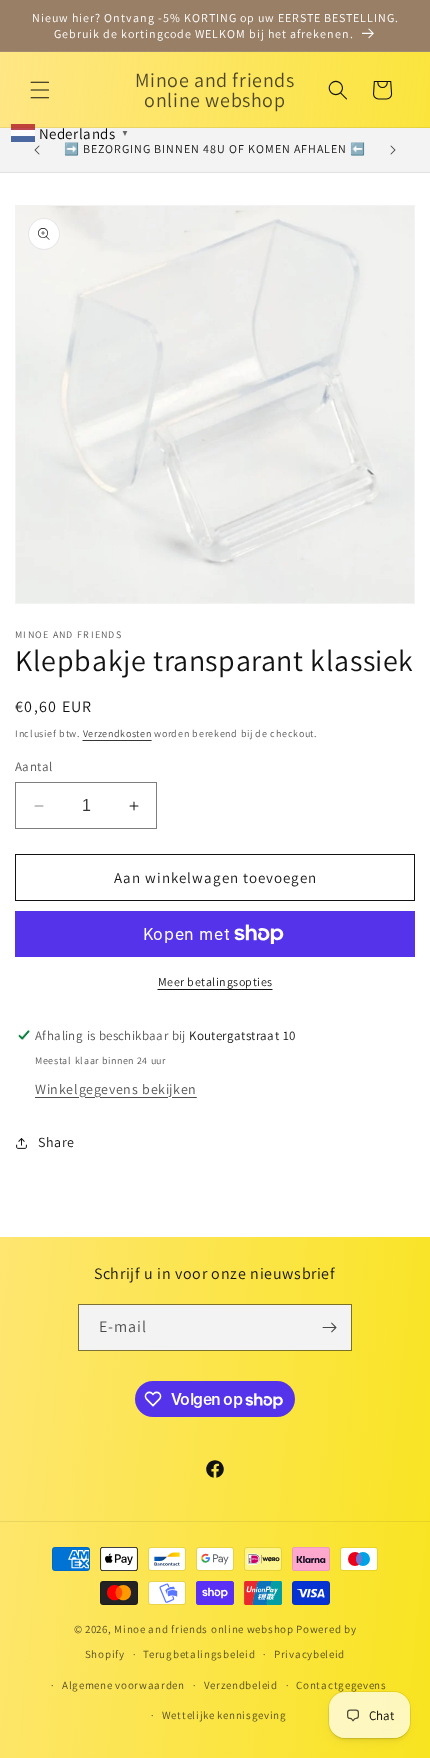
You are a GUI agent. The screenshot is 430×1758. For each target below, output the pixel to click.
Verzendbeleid (241, 1685)
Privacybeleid (309, 1654)
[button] (40, 90)
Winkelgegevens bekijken (116, 1089)
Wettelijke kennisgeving (224, 1715)
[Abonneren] (329, 1327)
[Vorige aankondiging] (37, 150)
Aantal (33, 766)
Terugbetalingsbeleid (199, 1654)
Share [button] (56, 1142)
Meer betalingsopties (215, 981)
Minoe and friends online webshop (205, 1629)
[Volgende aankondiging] (393, 150)
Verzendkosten (117, 733)
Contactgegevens (341, 1685)
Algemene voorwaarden (123, 1685)
